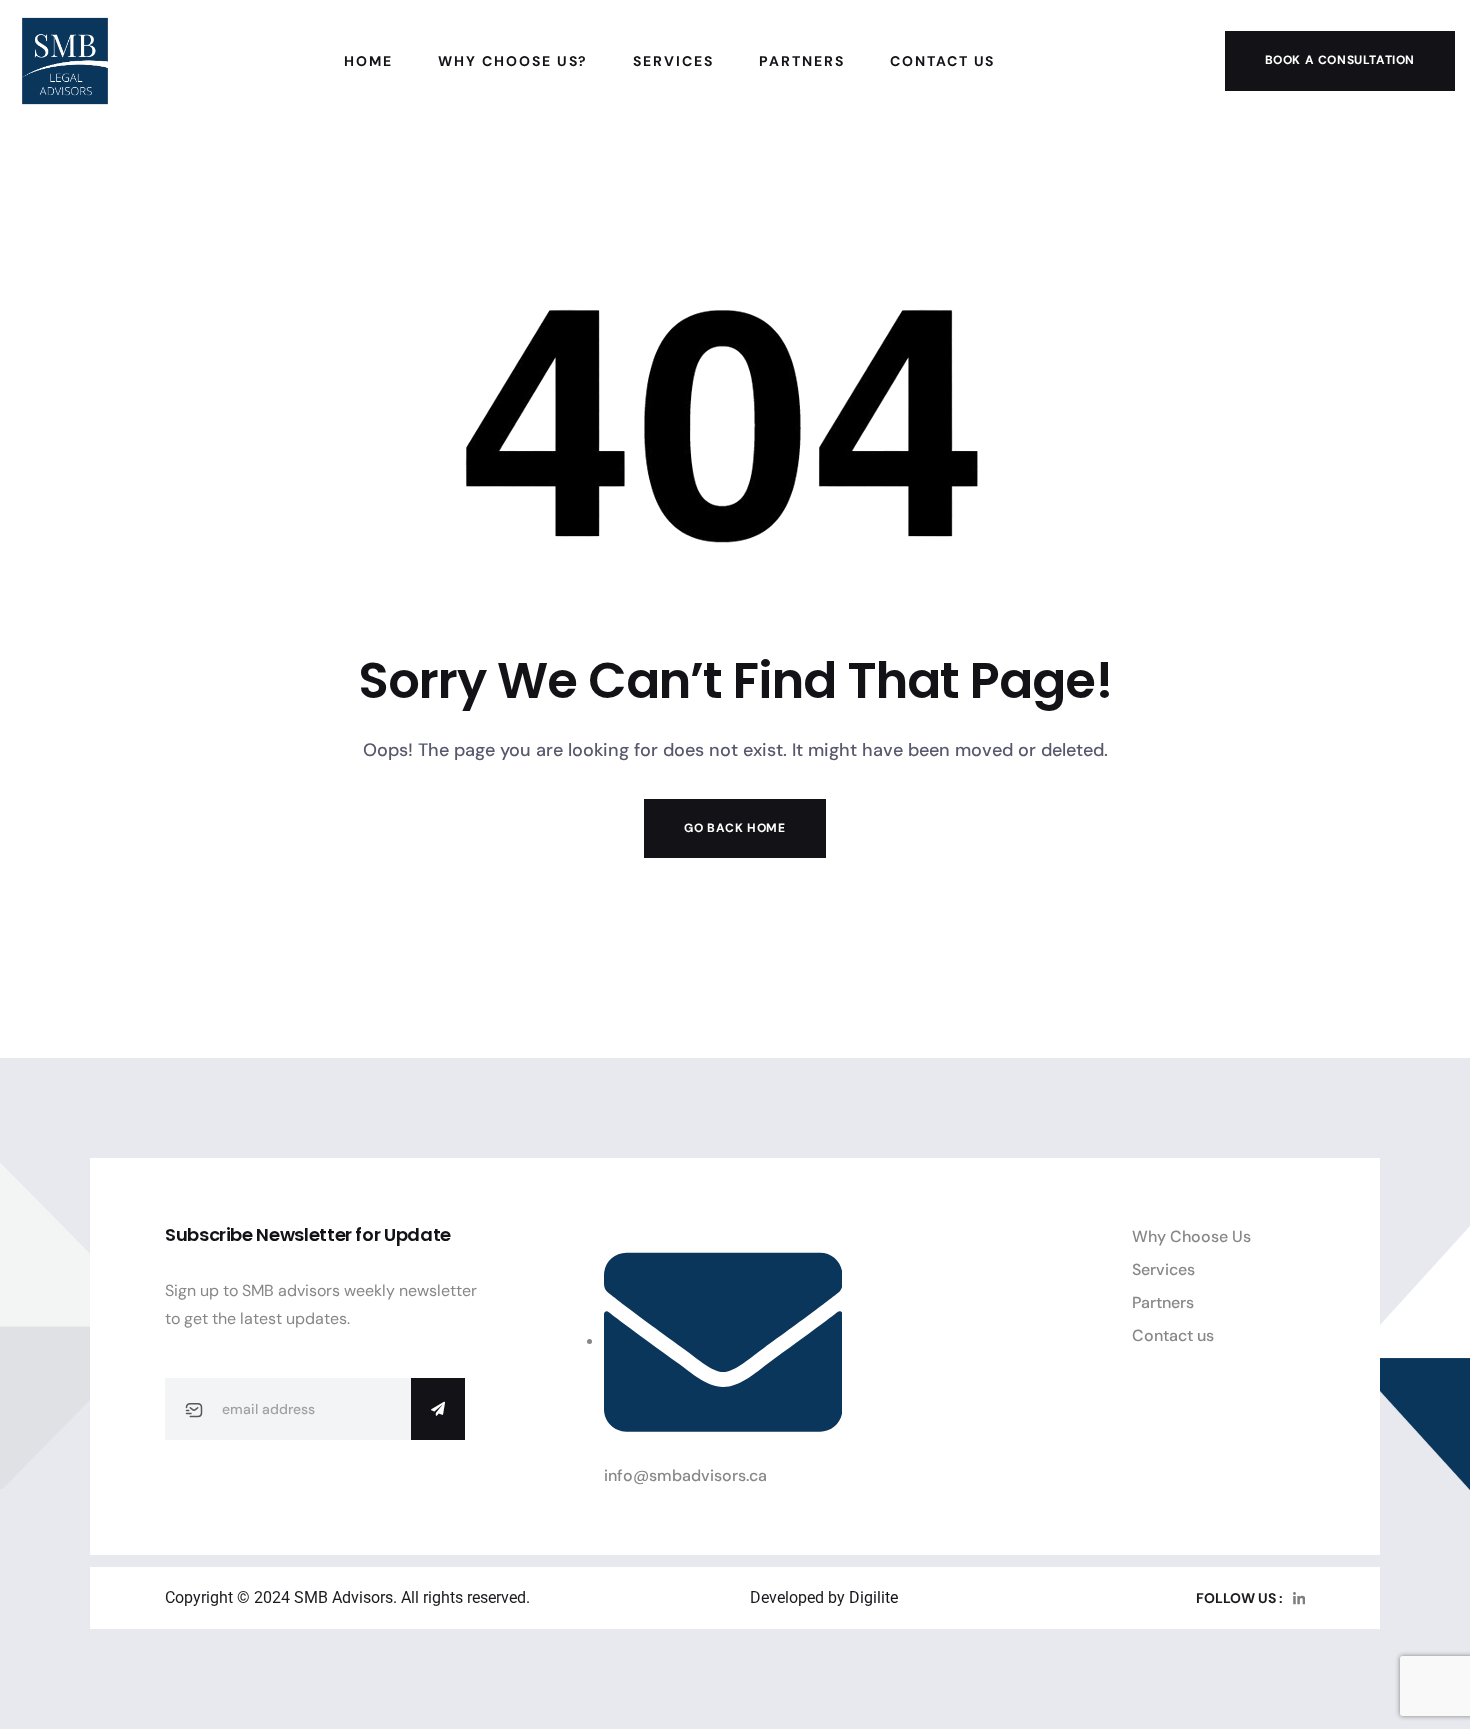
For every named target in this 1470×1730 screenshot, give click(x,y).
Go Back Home (734, 828)
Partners (1163, 1302)
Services (1163, 1269)
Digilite (873, 1597)
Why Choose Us (1191, 1236)
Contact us (1173, 1335)
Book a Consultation (1340, 60)
